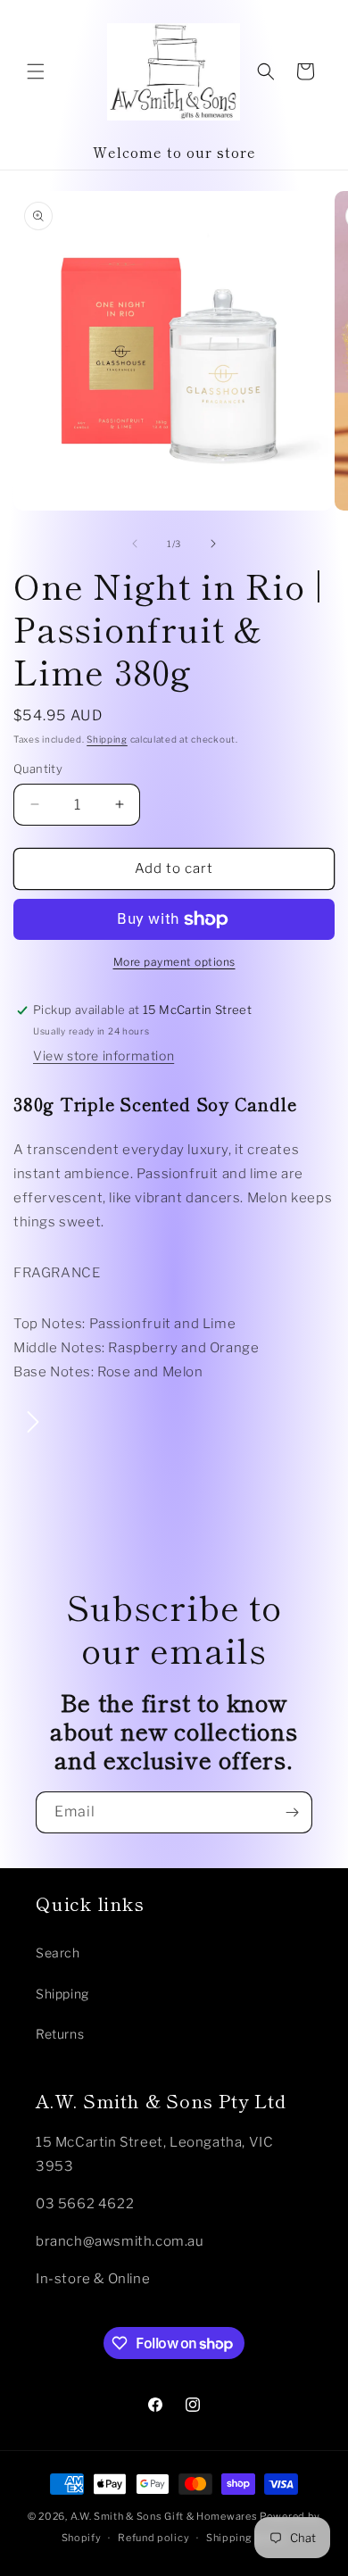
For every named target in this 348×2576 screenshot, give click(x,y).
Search (58, 1953)
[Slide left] (135, 544)
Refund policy (153, 2538)
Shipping (107, 739)
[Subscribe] (292, 1812)
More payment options (174, 962)
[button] (36, 71)
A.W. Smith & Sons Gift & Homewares (164, 2516)
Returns (60, 2034)
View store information (104, 1055)
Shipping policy (247, 2538)
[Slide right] (213, 544)
